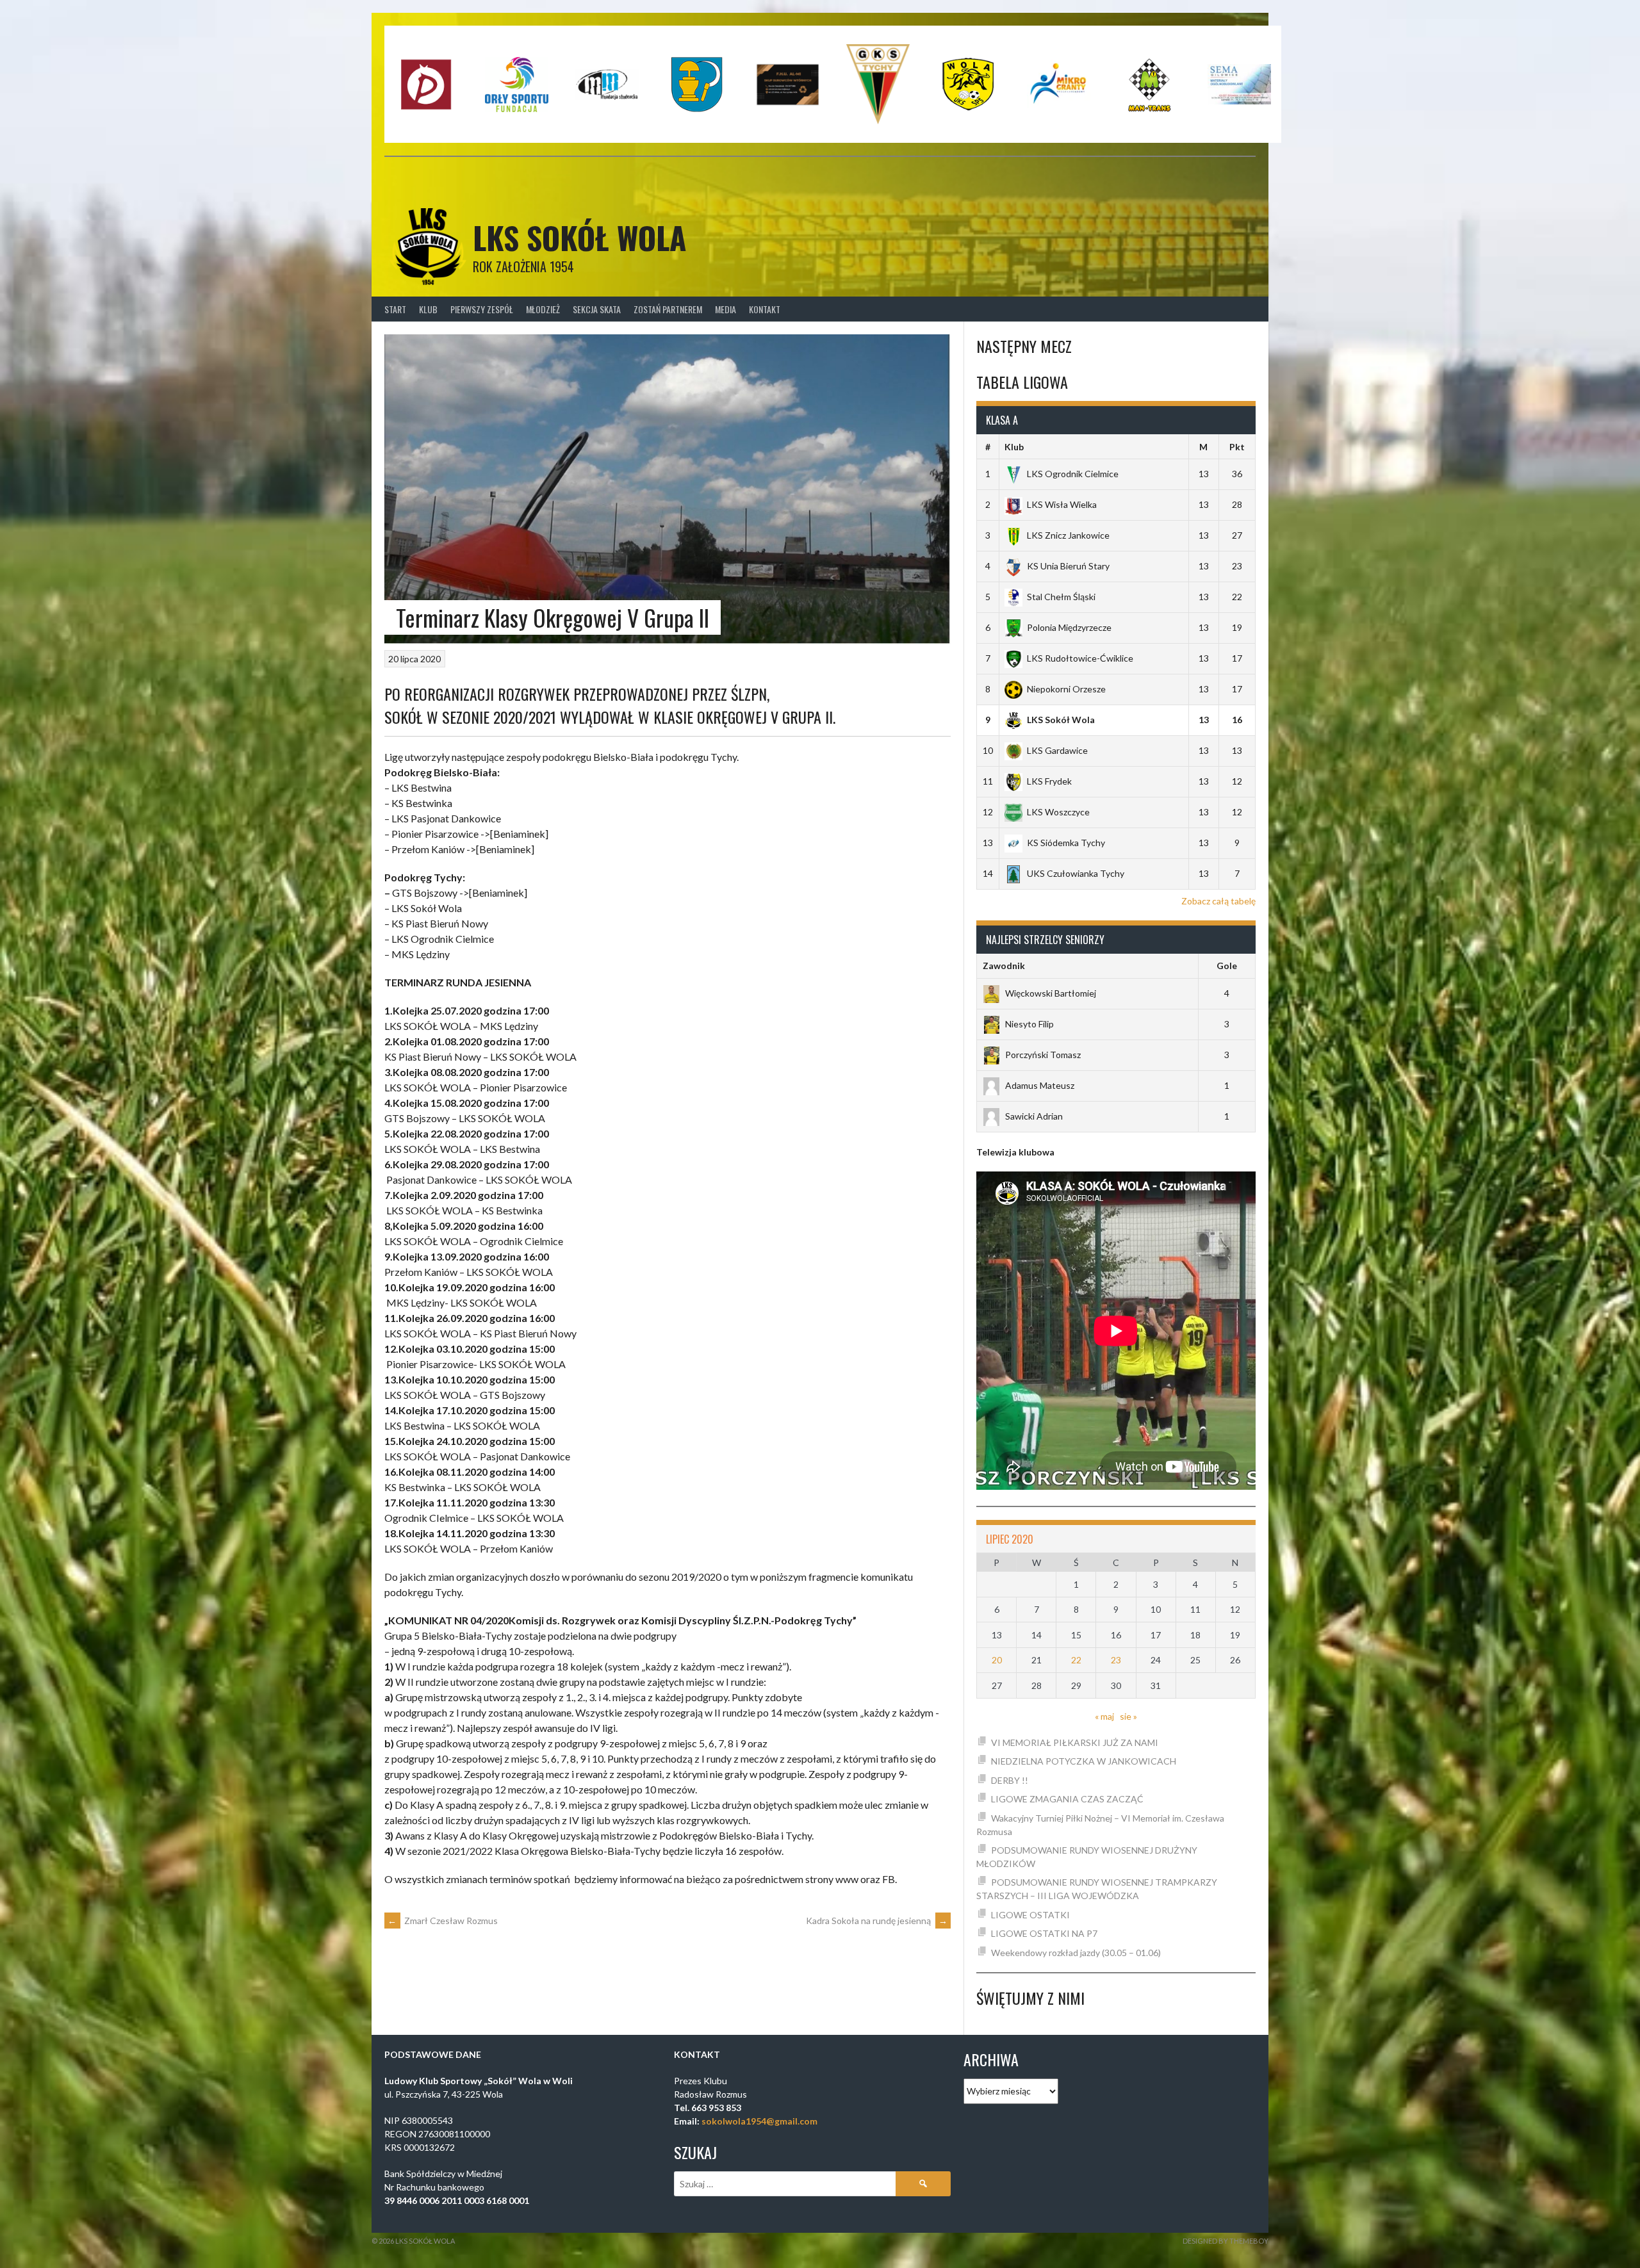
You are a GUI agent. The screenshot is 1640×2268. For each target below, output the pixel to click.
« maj (1104, 1716)
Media (726, 309)
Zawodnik (1004, 966)
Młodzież (543, 309)
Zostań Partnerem (668, 309)
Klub (428, 309)
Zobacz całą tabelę (1218, 901)
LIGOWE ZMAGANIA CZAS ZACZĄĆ (1067, 1799)
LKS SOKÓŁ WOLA (579, 237)
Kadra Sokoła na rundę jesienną (877, 1921)
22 (1076, 1660)
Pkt (1237, 447)
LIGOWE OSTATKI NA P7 (1044, 1933)
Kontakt (765, 309)
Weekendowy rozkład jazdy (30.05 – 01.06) (1076, 1953)
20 (997, 1660)
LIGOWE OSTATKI (1030, 1915)
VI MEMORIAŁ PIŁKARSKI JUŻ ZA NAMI (1075, 1742)
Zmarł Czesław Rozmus (443, 1921)
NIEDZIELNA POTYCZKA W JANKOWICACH (1084, 1761)
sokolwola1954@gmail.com (759, 2121)
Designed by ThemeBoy (1226, 2241)
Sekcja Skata (597, 309)
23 (1116, 1660)
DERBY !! (1010, 1780)
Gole (1227, 966)
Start (395, 309)
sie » (1128, 1716)
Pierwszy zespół (482, 309)
